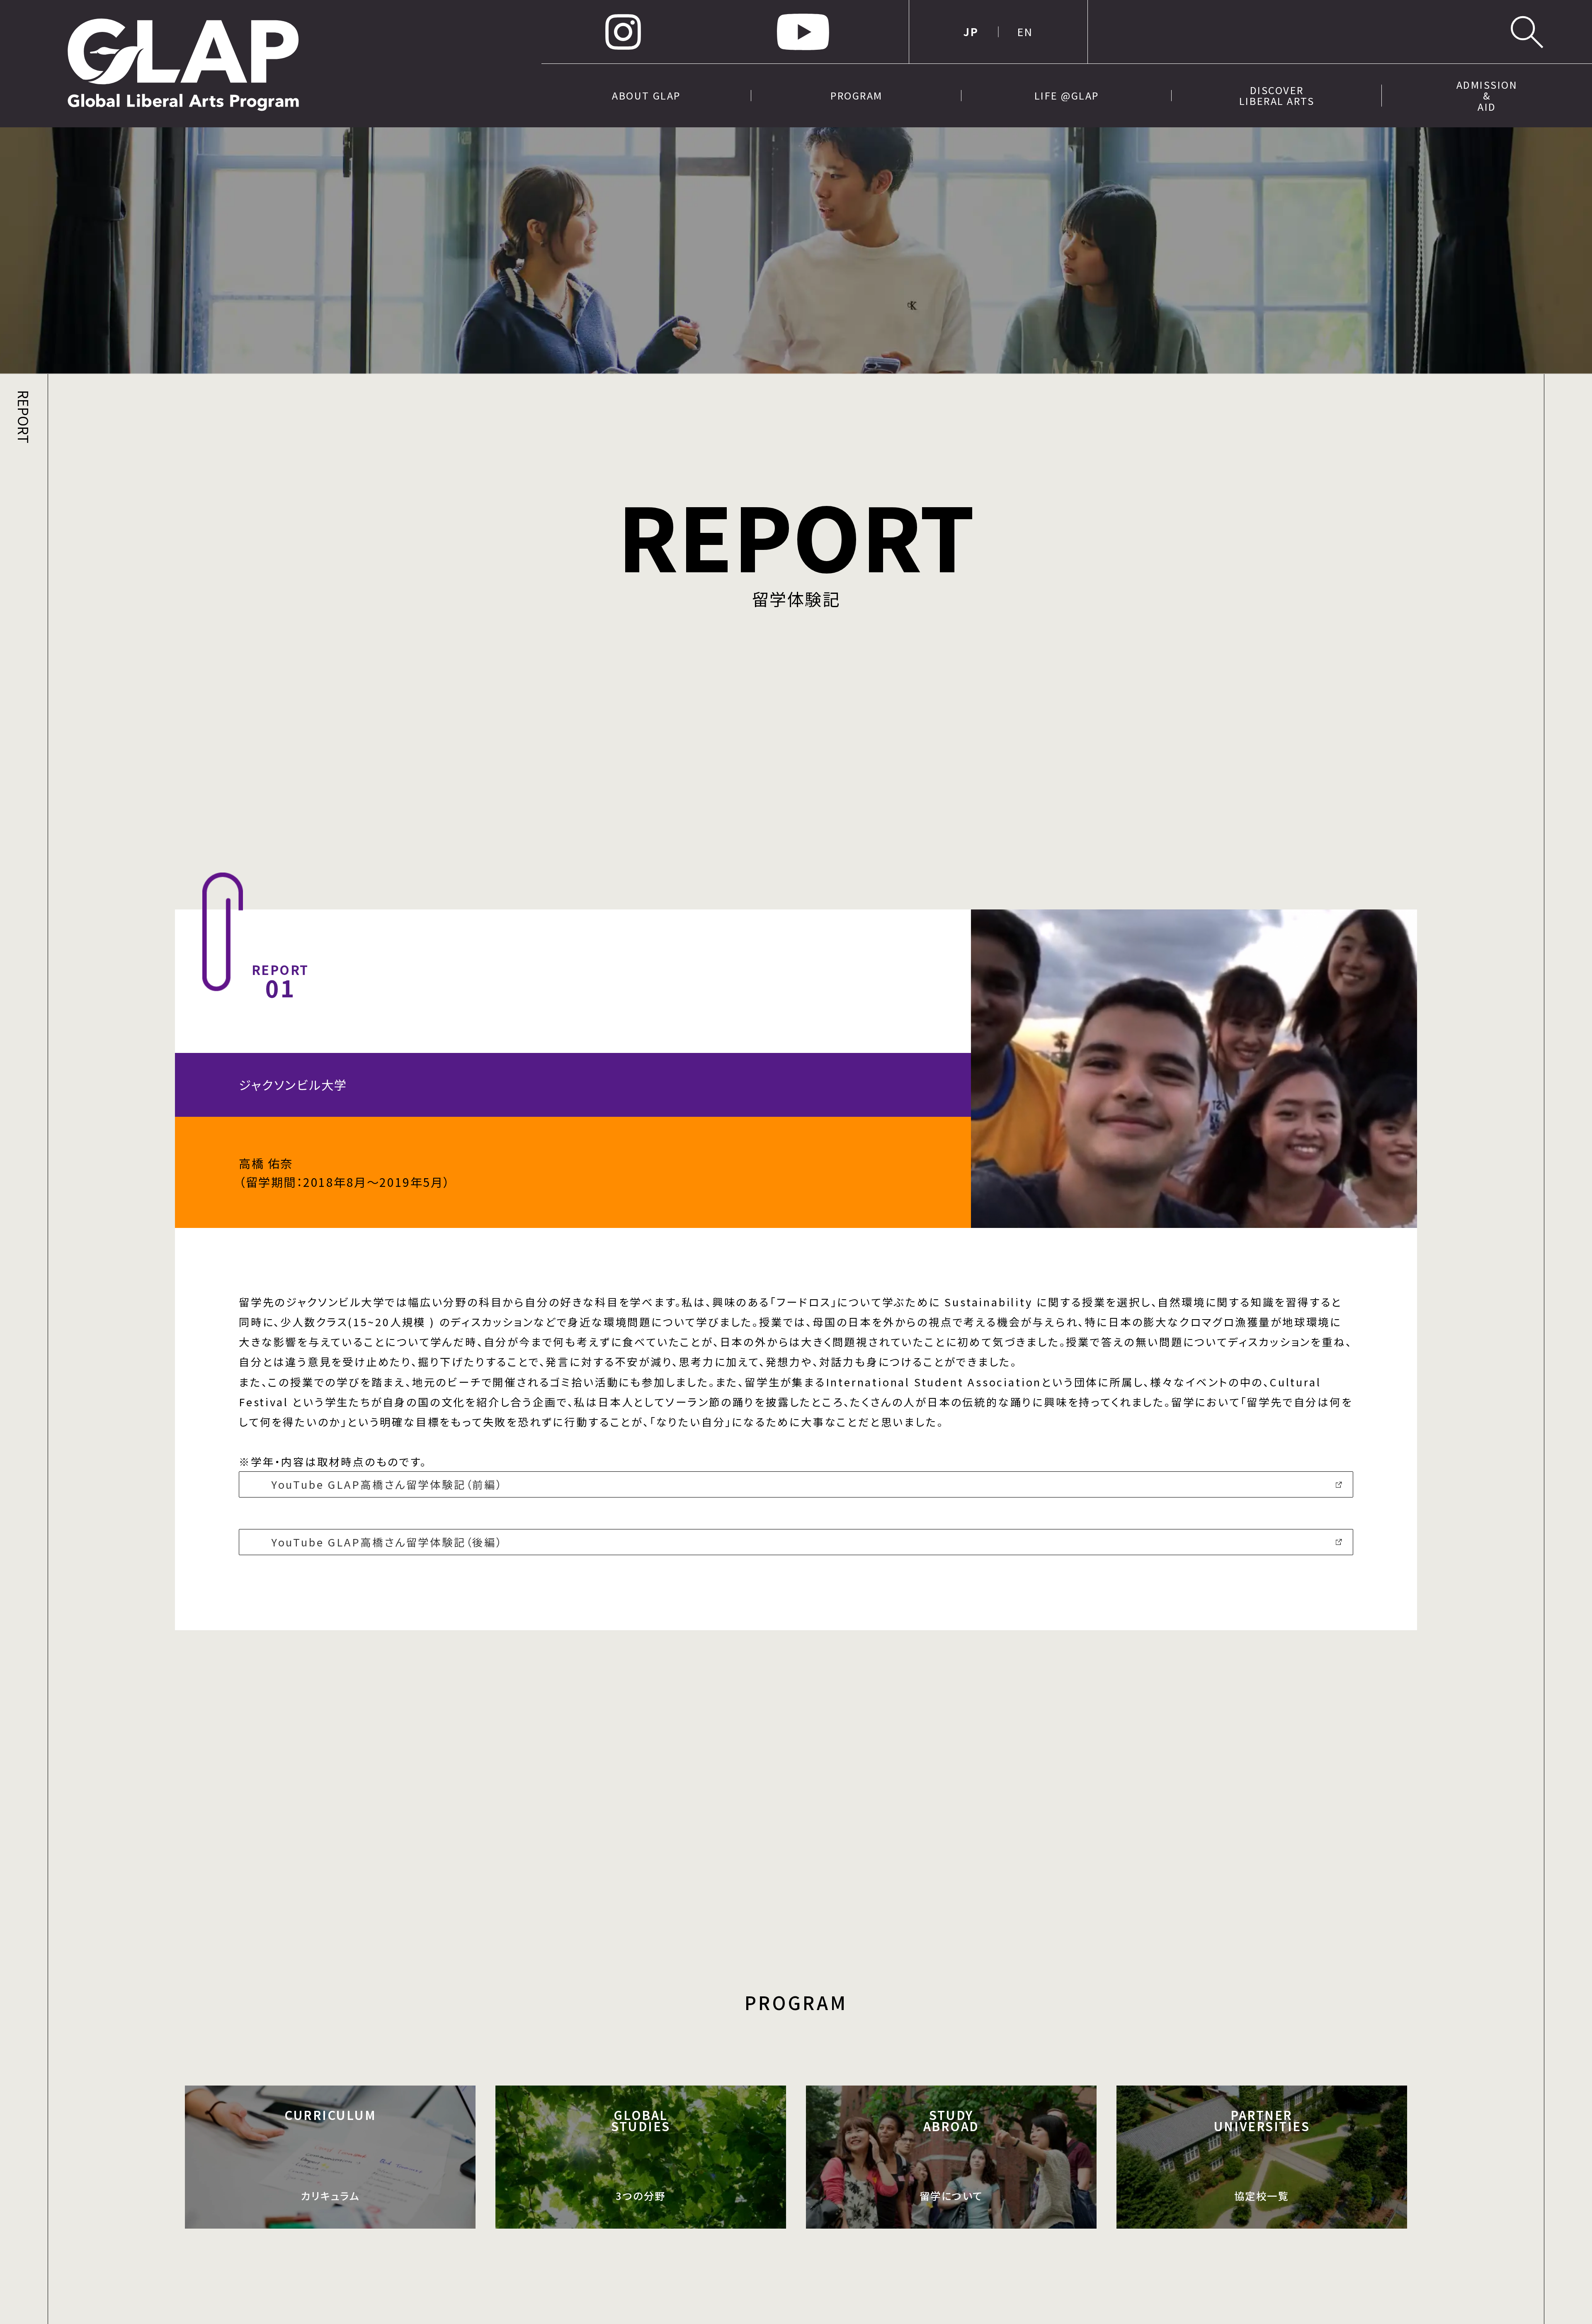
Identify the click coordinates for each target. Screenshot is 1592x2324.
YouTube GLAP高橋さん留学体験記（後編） (387, 1542)
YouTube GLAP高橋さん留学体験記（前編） (387, 1484)
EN (1025, 32)
